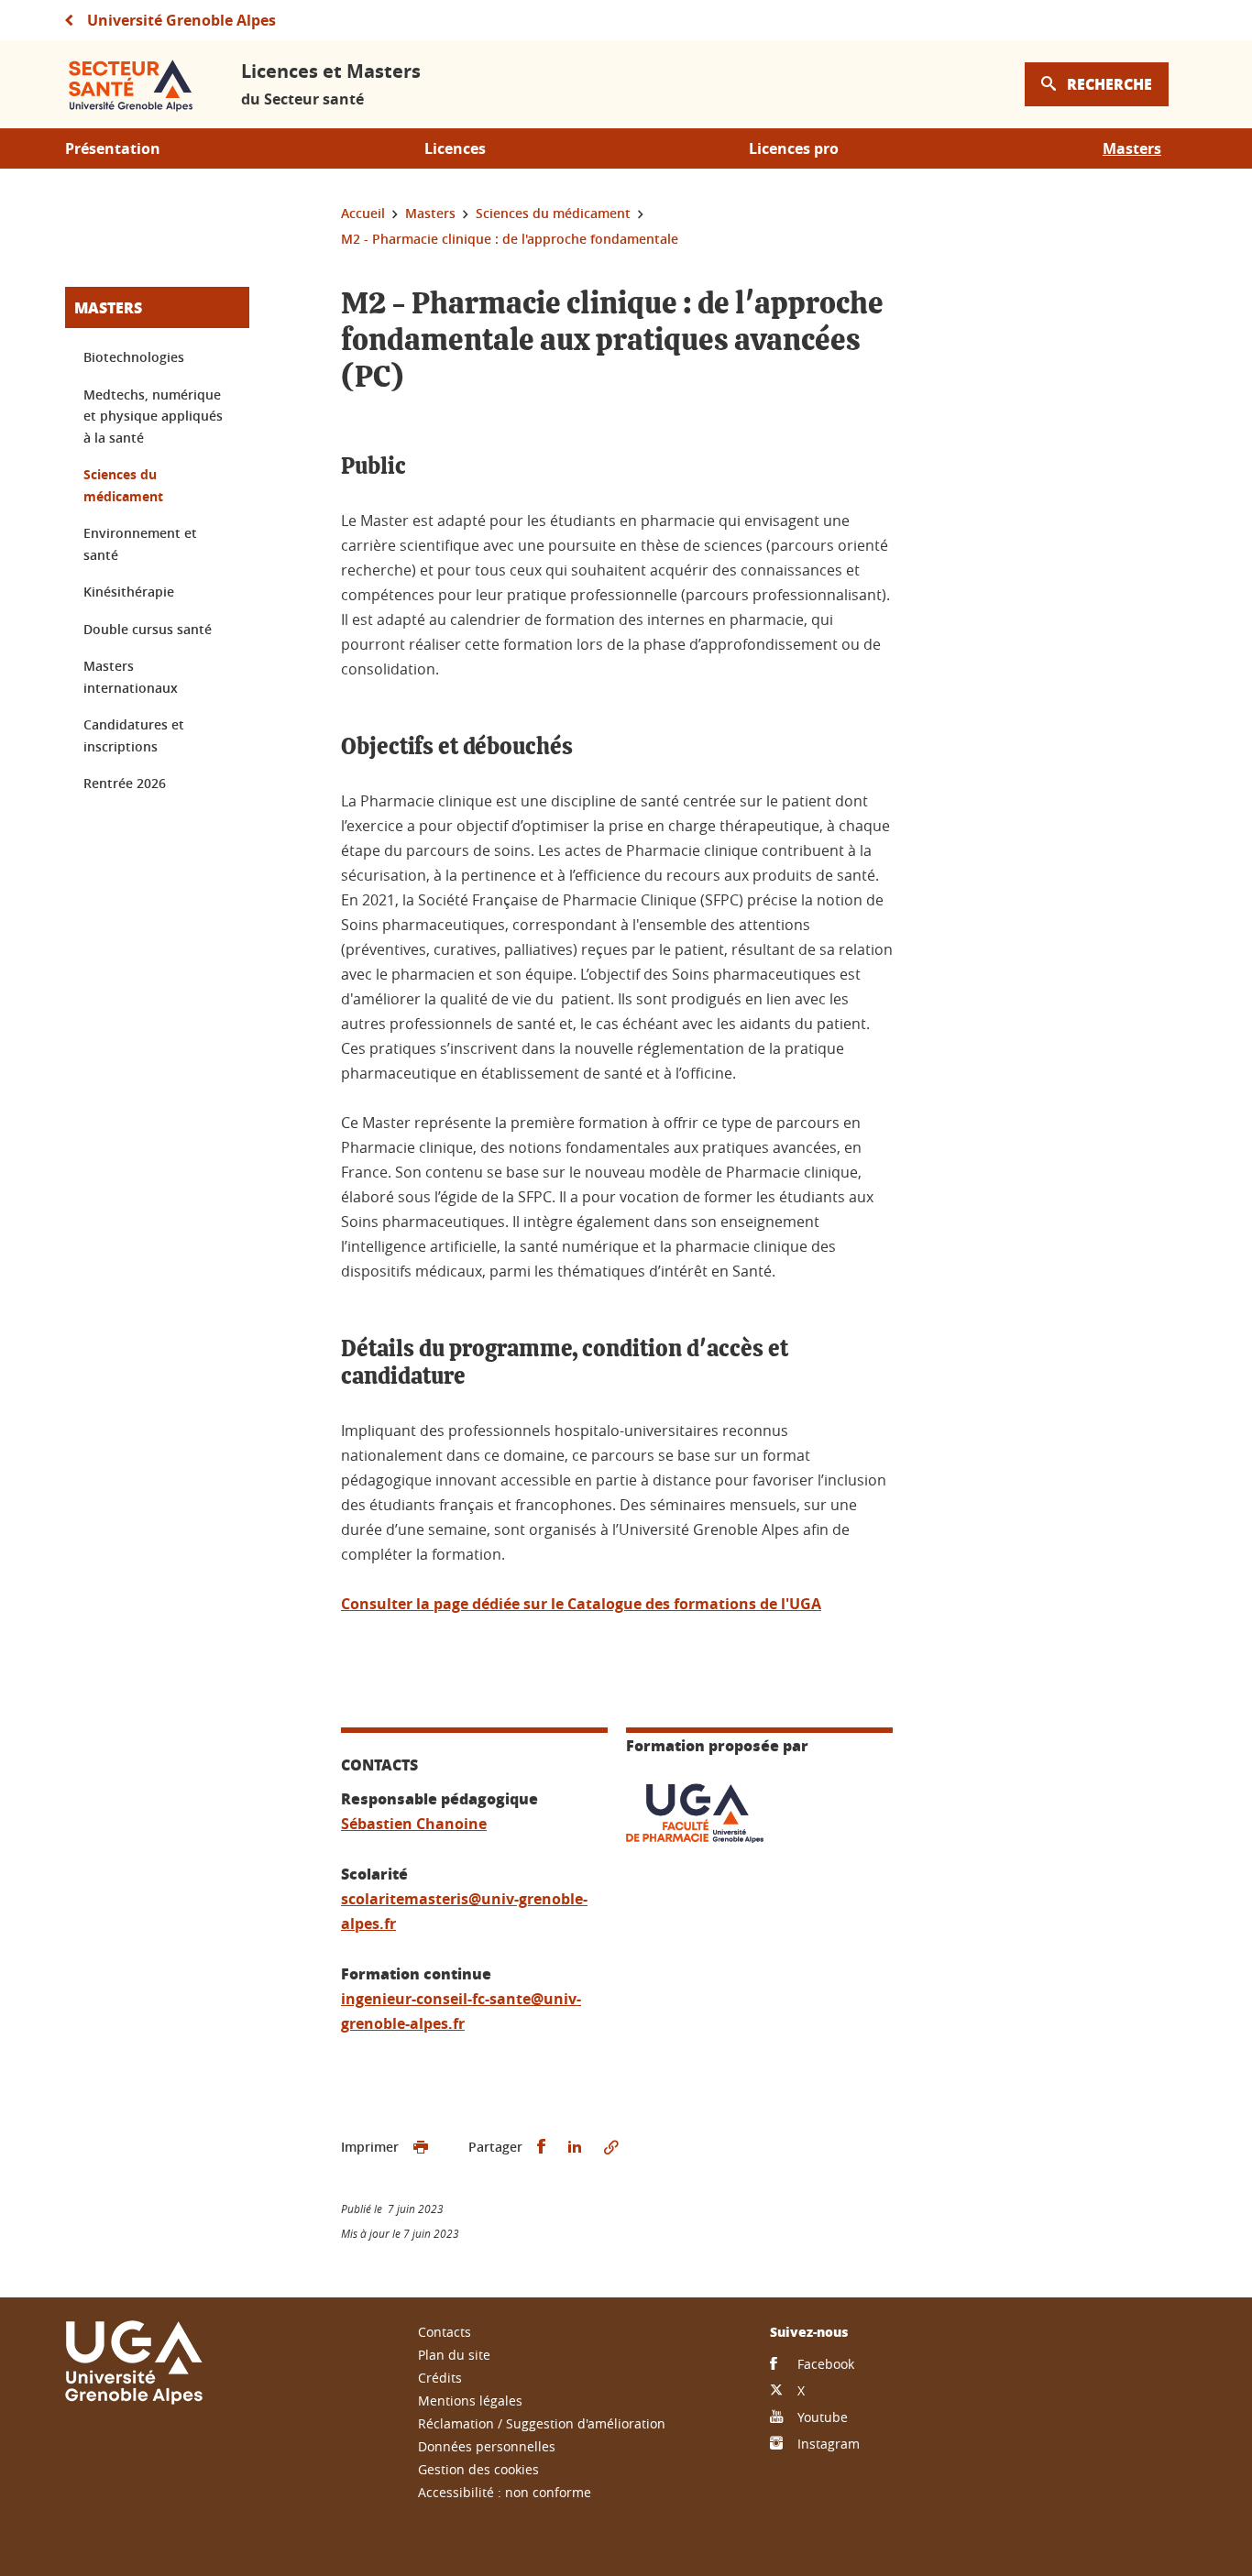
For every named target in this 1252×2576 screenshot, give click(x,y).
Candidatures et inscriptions (134, 735)
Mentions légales (470, 2401)
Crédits (440, 2378)
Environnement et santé (140, 544)
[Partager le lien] (611, 2147)
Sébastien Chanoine (414, 1824)
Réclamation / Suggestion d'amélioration (542, 2423)
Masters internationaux (131, 677)
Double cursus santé (148, 629)
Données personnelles (487, 2446)
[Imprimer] (421, 2147)
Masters (108, 307)
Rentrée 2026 (125, 783)
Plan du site (454, 2355)
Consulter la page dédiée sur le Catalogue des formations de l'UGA (581, 1604)
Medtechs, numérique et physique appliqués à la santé (153, 416)
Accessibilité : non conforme (505, 2492)
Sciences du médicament (123, 485)
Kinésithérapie (129, 592)
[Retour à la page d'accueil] (133, 84)
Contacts (445, 2332)
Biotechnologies (134, 357)
